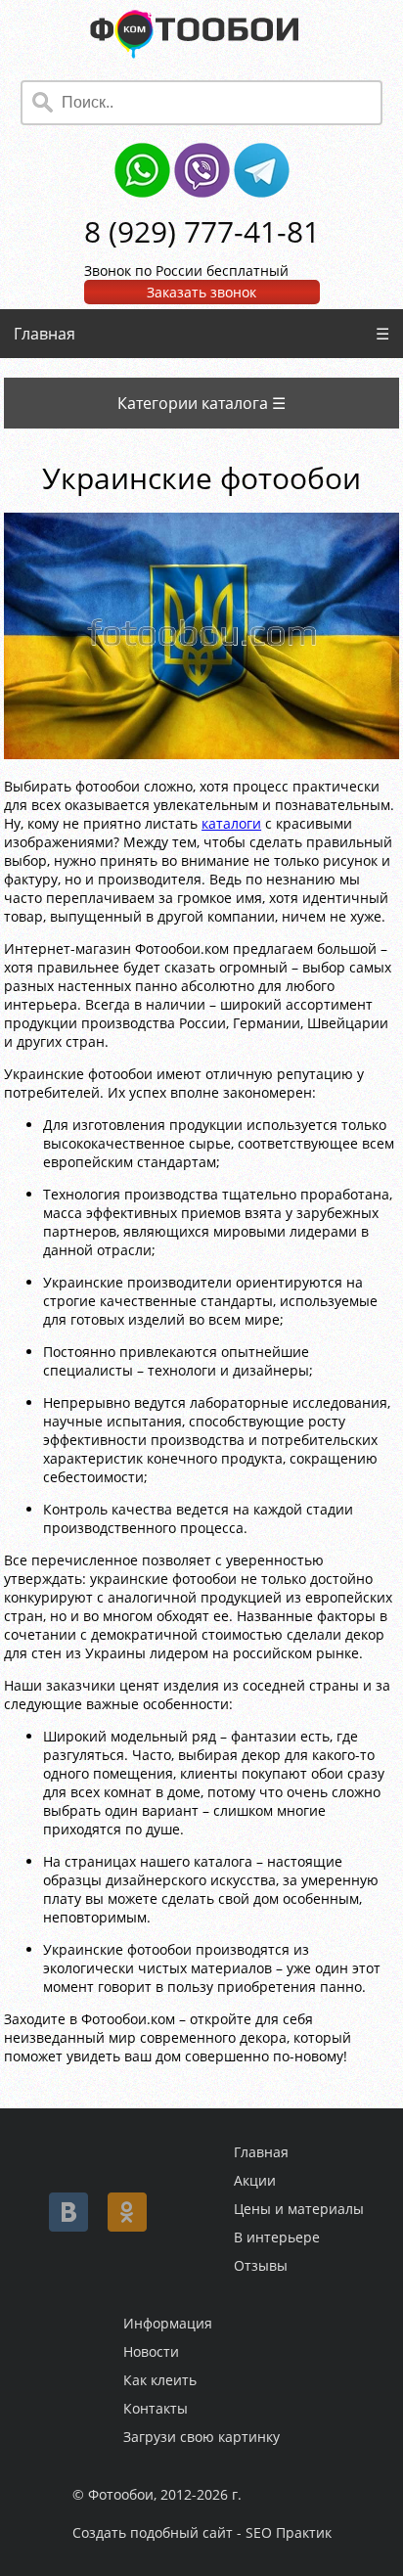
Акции (255, 2180)
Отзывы (261, 2265)
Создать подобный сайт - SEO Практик (202, 2532)
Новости (151, 2351)
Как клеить (160, 2380)
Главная (45, 334)
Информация (168, 2323)
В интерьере (277, 2237)
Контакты (156, 2408)
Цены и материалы (299, 2209)
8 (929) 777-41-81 (202, 231)
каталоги (231, 823)
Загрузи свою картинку (201, 2437)
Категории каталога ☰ (201, 403)
